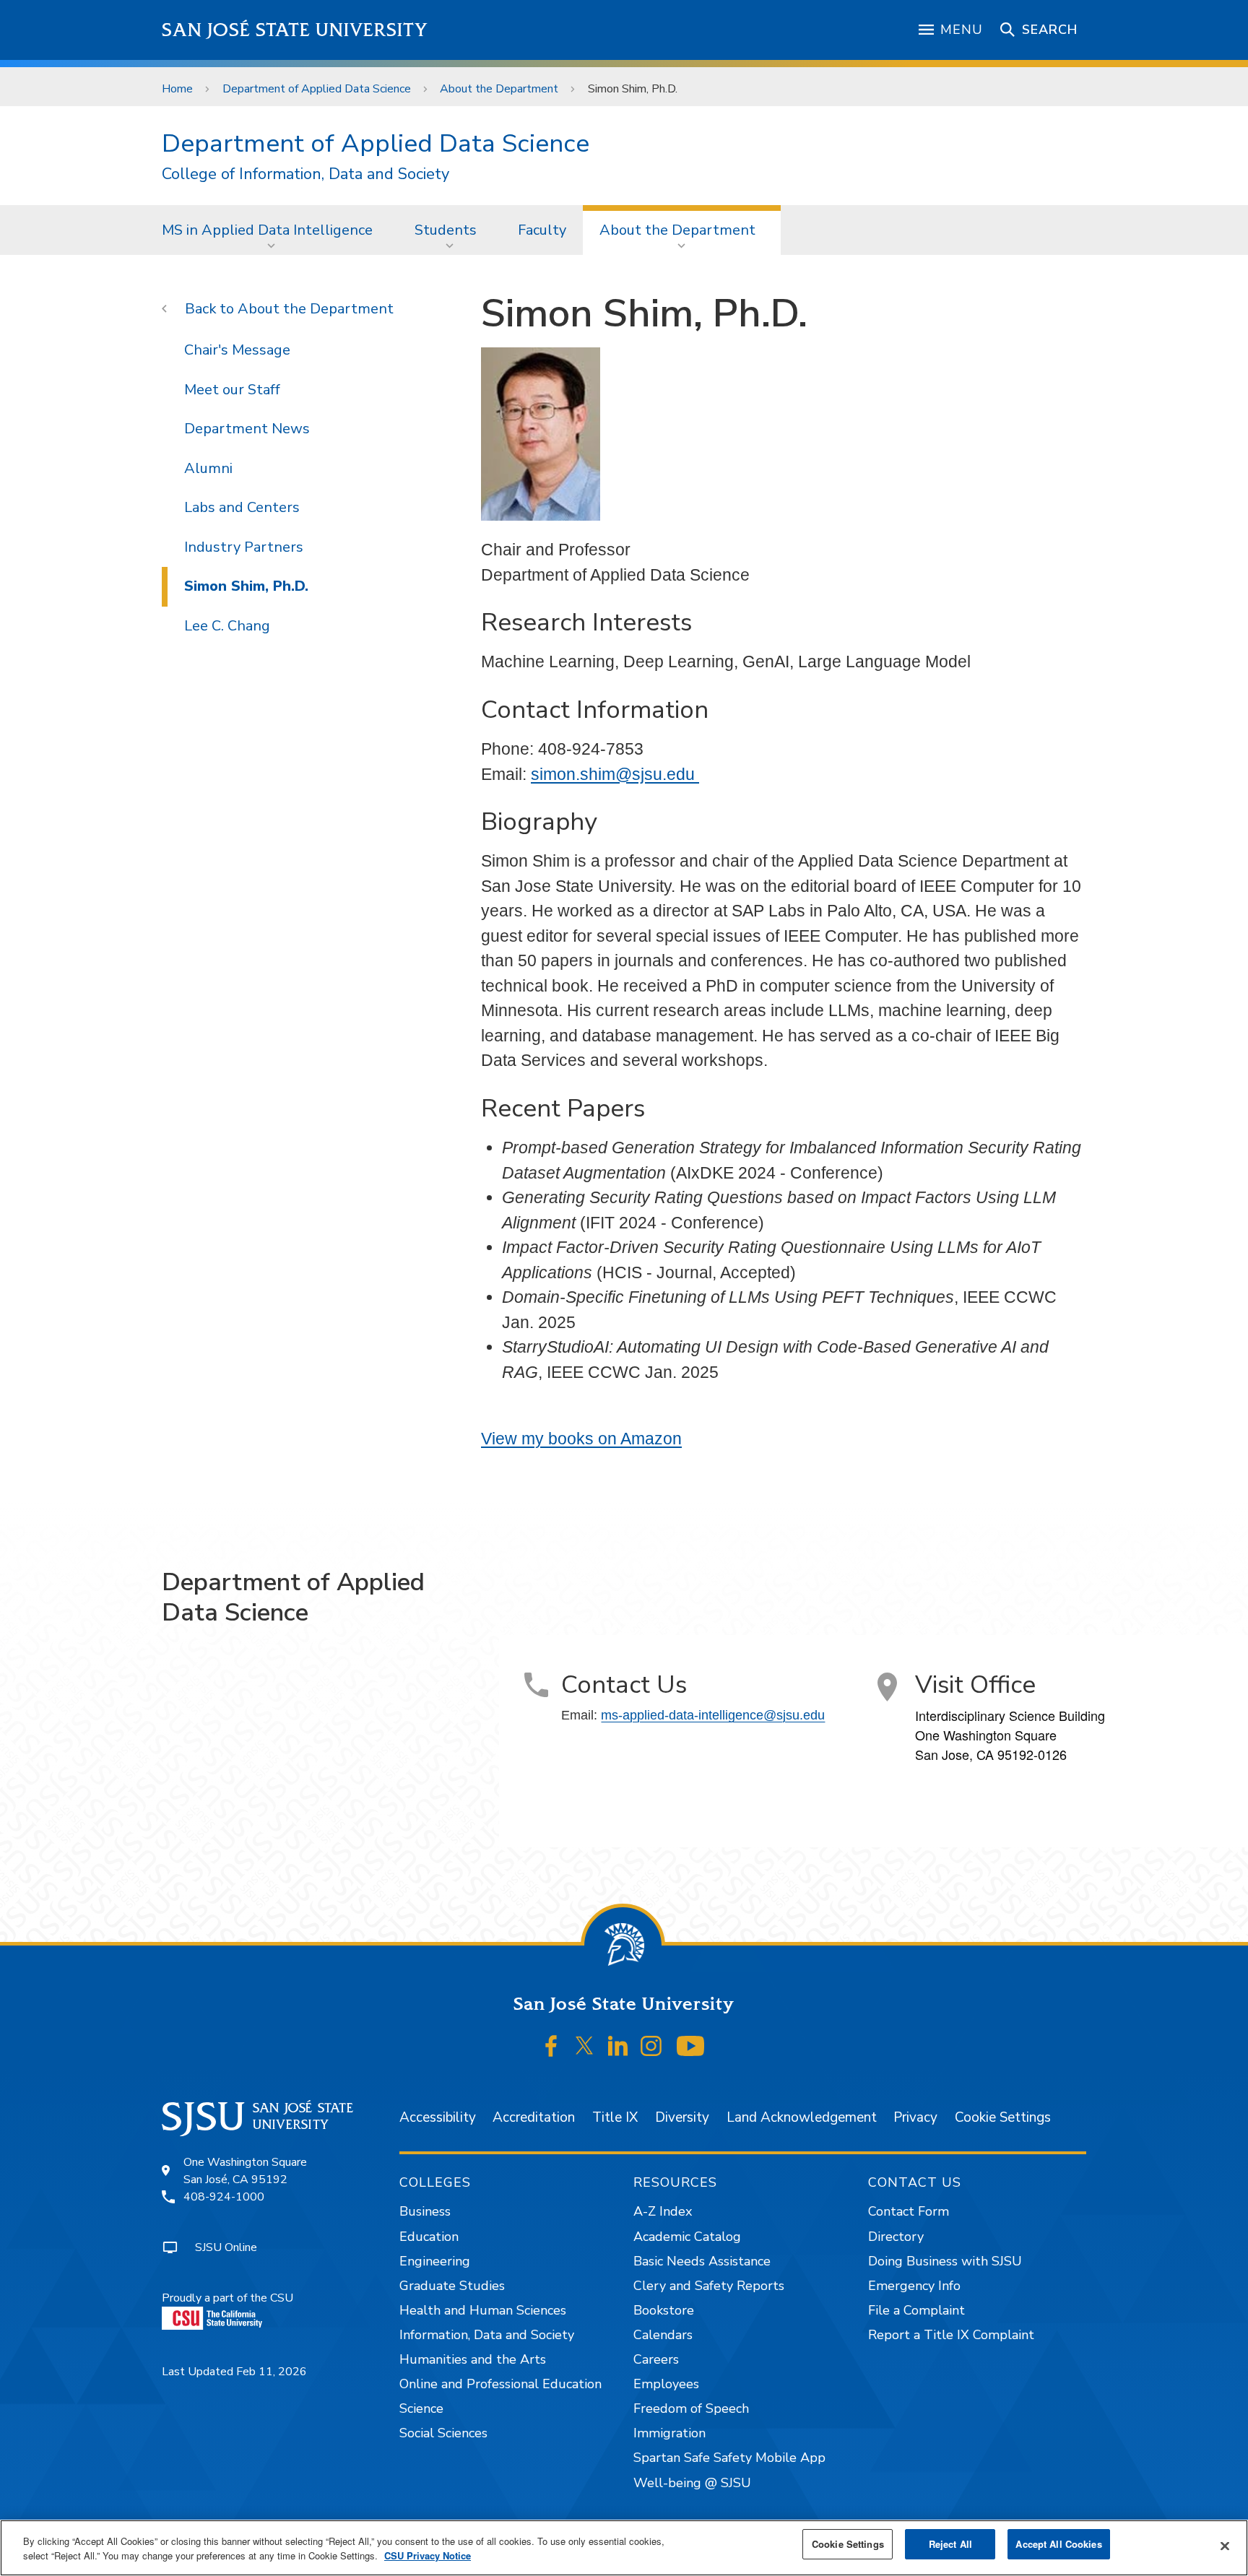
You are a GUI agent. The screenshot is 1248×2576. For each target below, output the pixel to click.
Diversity (682, 2117)
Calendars (663, 2335)
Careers (656, 2359)
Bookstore (664, 2310)
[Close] (1225, 2546)
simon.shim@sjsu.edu (615, 774)
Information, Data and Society (487, 2335)
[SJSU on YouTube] (690, 2046)
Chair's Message (237, 350)
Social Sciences (443, 2433)
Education (429, 2237)
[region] (624, 2548)
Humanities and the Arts (473, 2359)
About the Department (499, 89)
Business (425, 2211)
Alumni (208, 468)
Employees (666, 2384)
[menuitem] (272, 230)
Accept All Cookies (1058, 2544)
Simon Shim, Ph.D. (246, 586)
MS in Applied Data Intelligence (267, 230)
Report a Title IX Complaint (951, 2335)
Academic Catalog (687, 2237)
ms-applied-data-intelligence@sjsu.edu (713, 1715)
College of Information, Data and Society (305, 174)
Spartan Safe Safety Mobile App (729, 2458)
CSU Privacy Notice (428, 2555)
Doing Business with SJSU (945, 2261)
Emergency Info (914, 2286)
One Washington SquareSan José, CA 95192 (245, 2171)
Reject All (950, 2544)
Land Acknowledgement (802, 2117)
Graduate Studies (452, 2286)
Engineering (435, 2261)
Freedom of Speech (691, 2408)
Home (177, 89)
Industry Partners (244, 547)
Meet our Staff (232, 390)
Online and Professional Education (500, 2384)
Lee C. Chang (227, 626)
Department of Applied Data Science (317, 89)
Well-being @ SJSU (692, 2483)
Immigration (669, 2433)
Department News (247, 429)
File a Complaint (916, 2310)
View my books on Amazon (581, 1439)
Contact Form (909, 2211)
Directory (896, 2237)
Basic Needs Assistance (702, 2261)
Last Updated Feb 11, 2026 (234, 2372)
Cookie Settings (1003, 2117)
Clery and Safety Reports (709, 2286)
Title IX (615, 2117)
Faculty (542, 230)
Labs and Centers (242, 507)
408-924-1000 (224, 2197)
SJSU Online (226, 2247)
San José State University (295, 30)
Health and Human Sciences (483, 2310)
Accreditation (534, 2117)
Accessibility (438, 2117)
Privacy (915, 2117)
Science (421, 2408)
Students (446, 230)
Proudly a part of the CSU (227, 2298)
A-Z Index (663, 2211)
